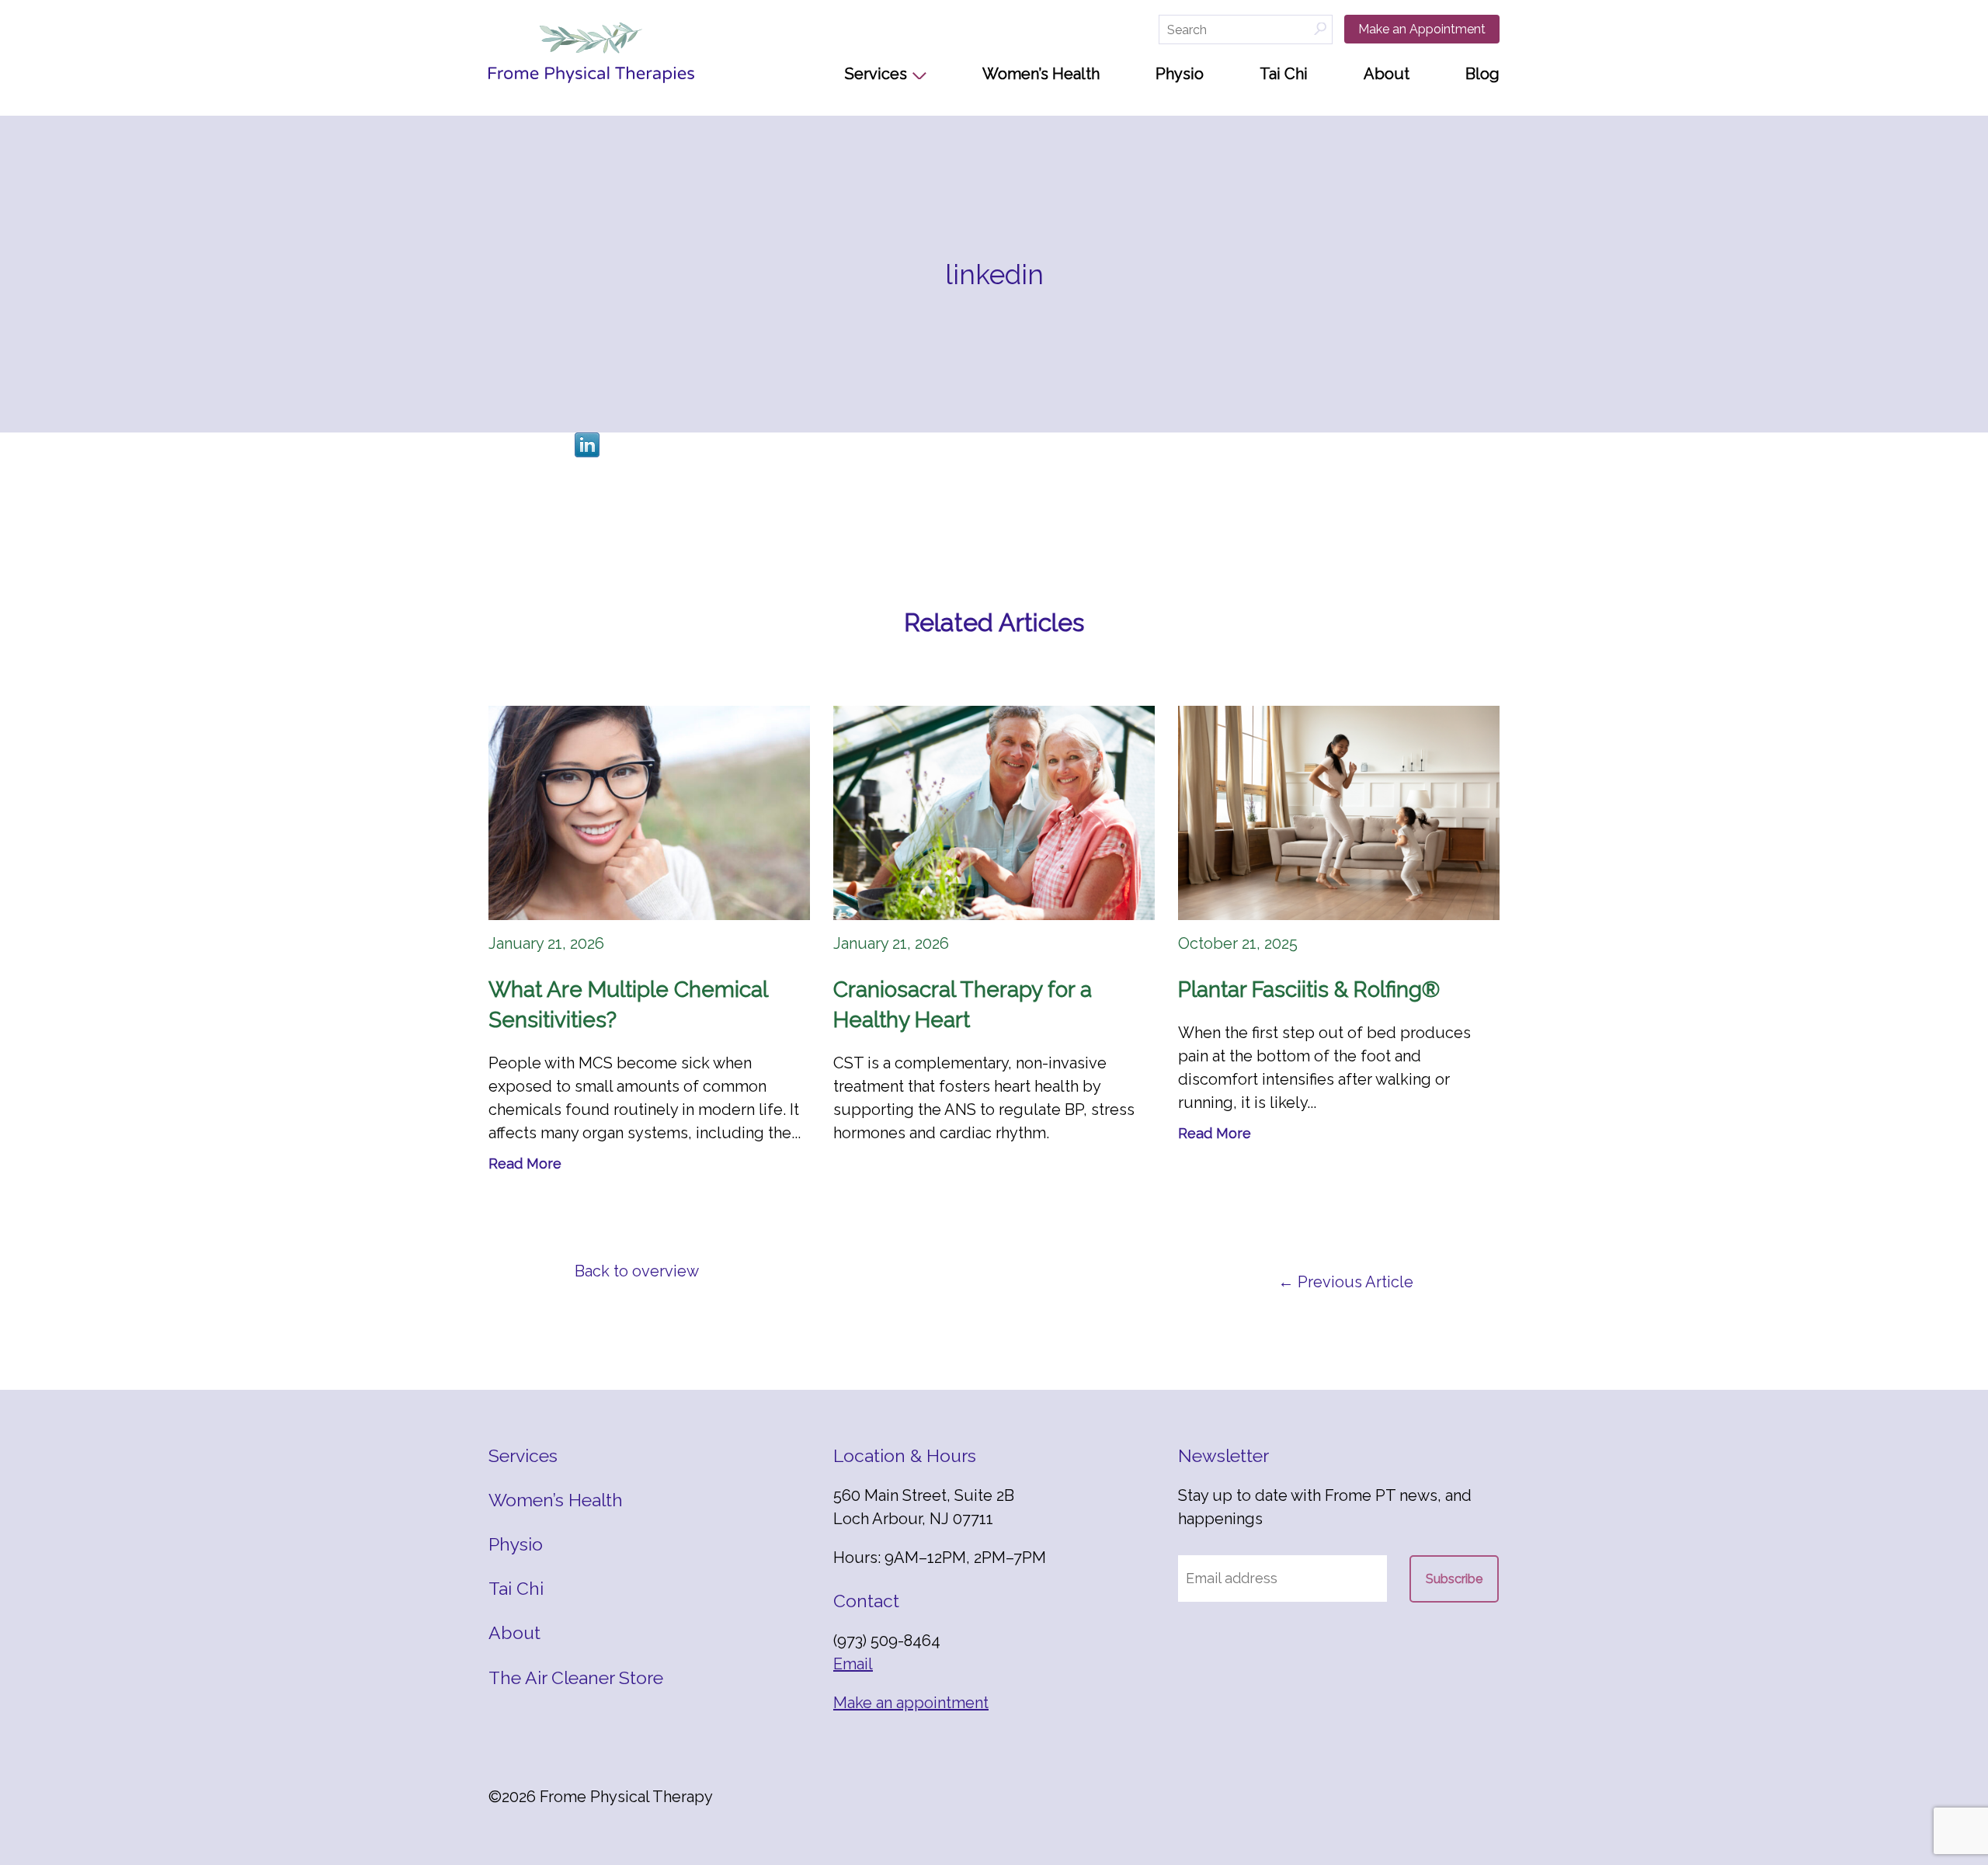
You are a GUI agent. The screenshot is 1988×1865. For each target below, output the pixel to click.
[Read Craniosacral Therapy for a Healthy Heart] (994, 813)
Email (853, 1664)
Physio (1180, 74)
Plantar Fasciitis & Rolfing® (1309, 990)
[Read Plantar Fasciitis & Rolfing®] (1339, 813)
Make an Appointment (1422, 29)
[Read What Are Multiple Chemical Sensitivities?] (649, 813)
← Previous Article (1346, 1282)
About (1387, 74)
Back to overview (637, 1271)
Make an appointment (911, 1703)
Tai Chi (1284, 74)
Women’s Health (1041, 74)
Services (876, 74)
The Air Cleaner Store (576, 1677)
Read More (525, 1163)
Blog (1482, 74)
